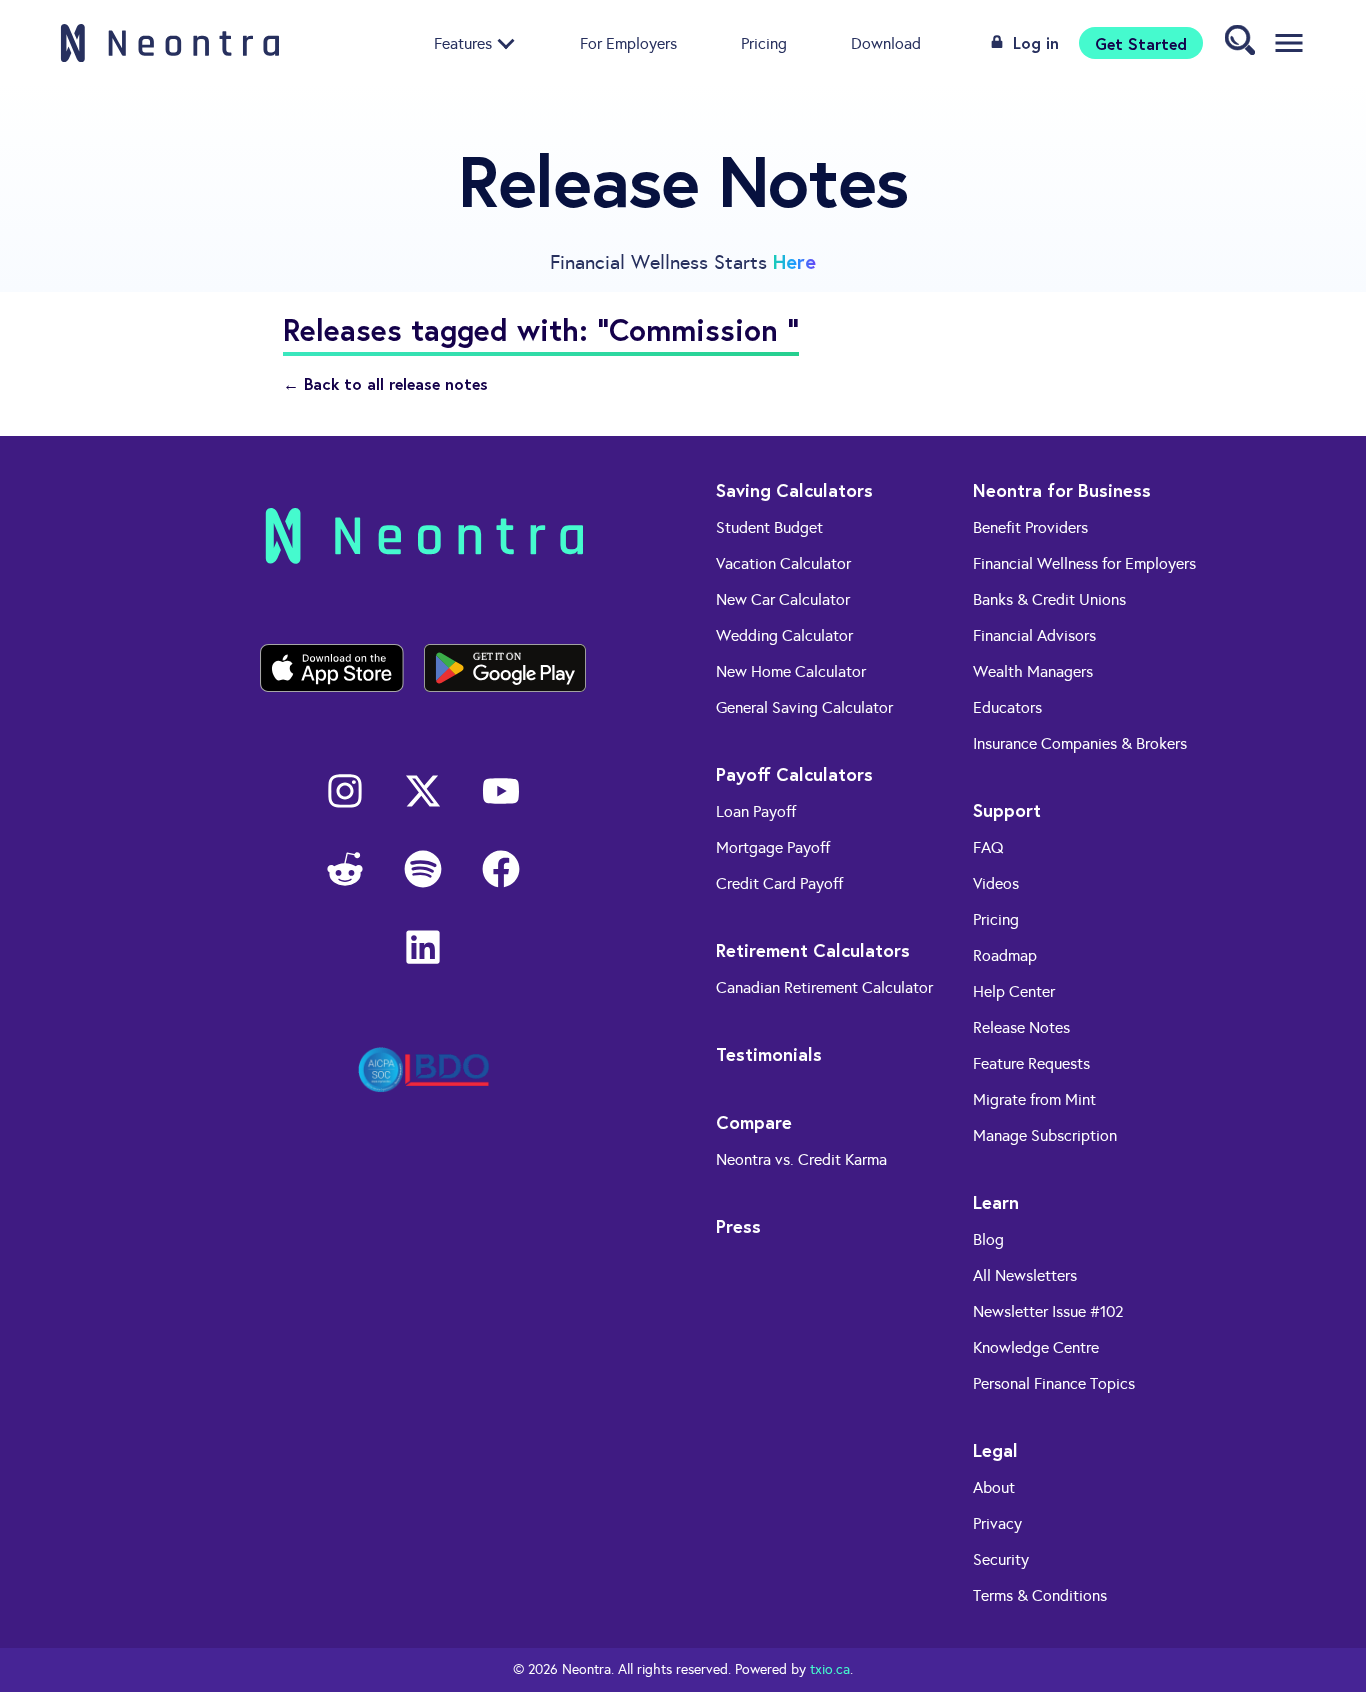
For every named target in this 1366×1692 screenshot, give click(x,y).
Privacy (997, 1523)
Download (886, 42)
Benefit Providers (1030, 527)
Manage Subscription (1045, 1135)
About (994, 1487)
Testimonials (769, 1054)
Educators (1007, 707)
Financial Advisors (1034, 635)
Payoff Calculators (794, 774)
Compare (754, 1122)
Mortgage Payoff (773, 847)
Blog (988, 1239)
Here (794, 261)
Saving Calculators (794, 490)
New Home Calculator (791, 671)
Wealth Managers (1033, 671)
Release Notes (1021, 1027)
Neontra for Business (1062, 490)
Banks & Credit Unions (1049, 599)
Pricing (764, 42)
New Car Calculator (783, 599)
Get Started (1141, 42)
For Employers (628, 42)
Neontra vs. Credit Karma (801, 1159)
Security (1001, 1559)
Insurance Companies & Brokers (1080, 743)
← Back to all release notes (385, 383)
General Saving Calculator (804, 707)
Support (1007, 810)
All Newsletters (1025, 1275)
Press (738, 1226)
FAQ (988, 847)
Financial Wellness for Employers (1084, 563)
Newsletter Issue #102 (1048, 1311)
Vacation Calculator (783, 563)
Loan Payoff (756, 811)
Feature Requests (1031, 1063)
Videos (996, 883)
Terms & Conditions (1040, 1595)
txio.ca (830, 1669)
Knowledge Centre (1036, 1347)
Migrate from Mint (1034, 1099)
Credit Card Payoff (779, 883)
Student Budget (769, 527)
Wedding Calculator (784, 635)
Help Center (1014, 991)
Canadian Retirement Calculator (824, 987)
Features (463, 42)
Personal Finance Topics (1054, 1383)
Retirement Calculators (813, 950)
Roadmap (1005, 955)
